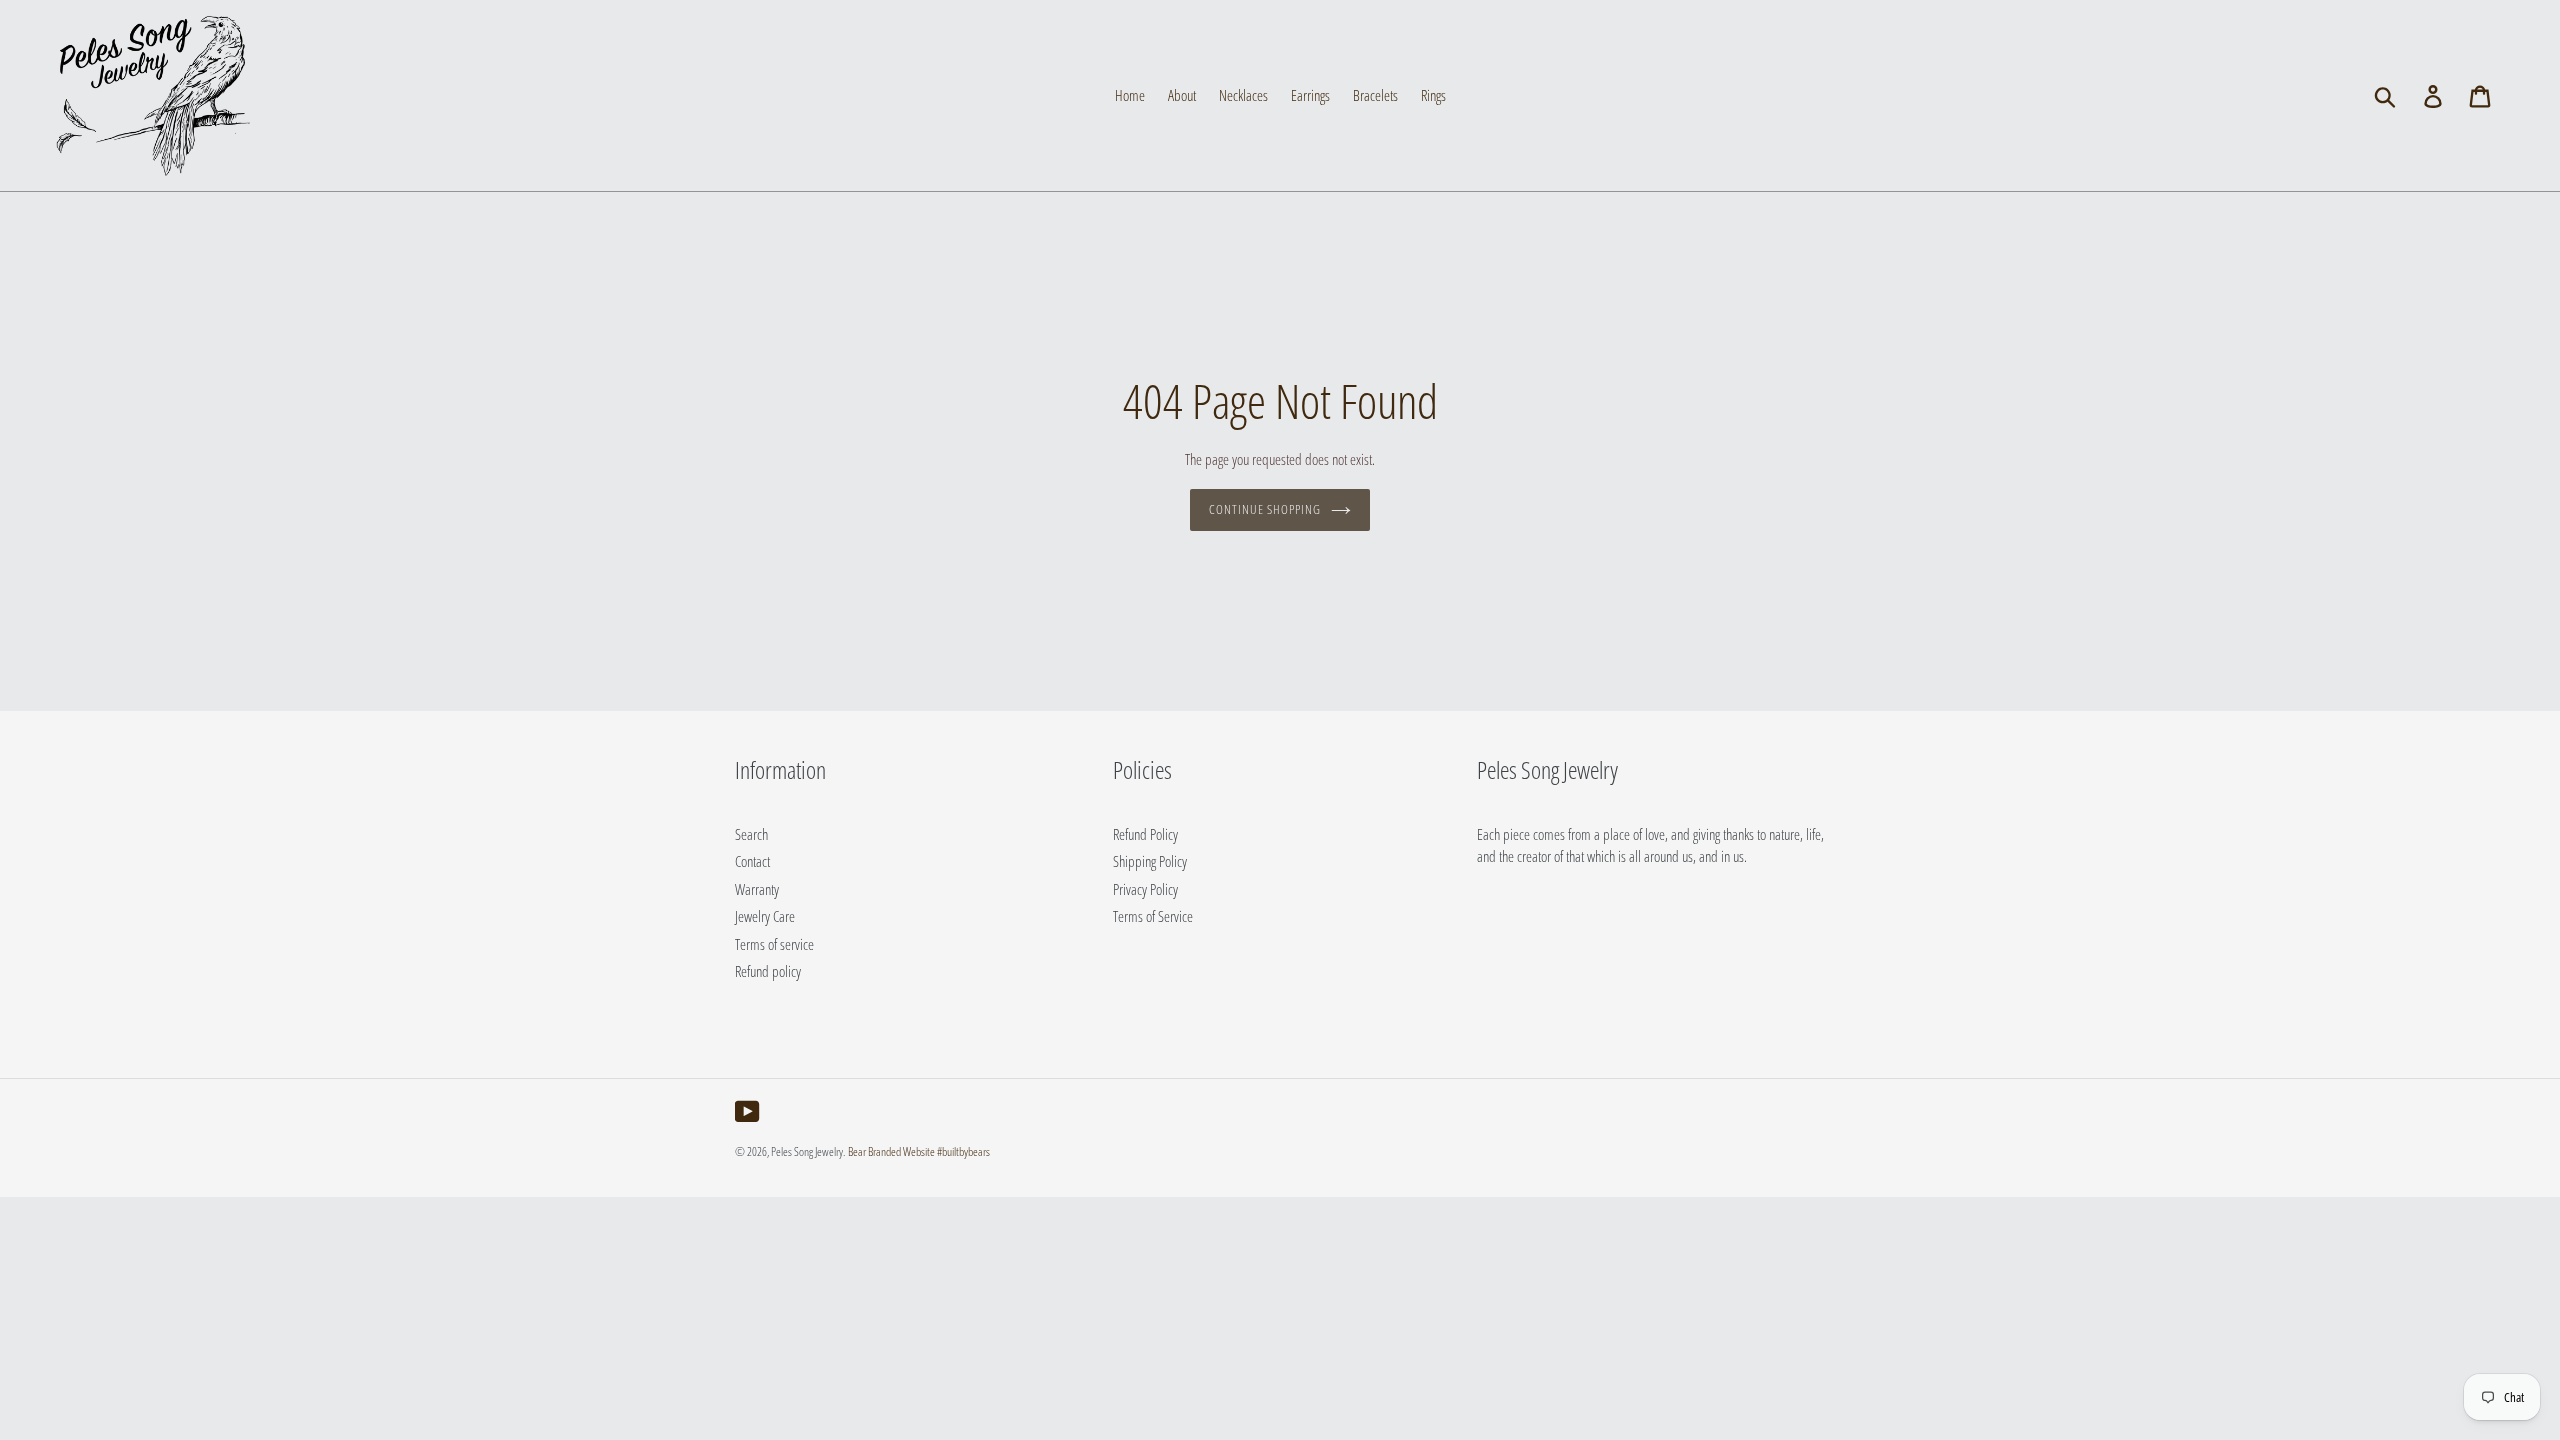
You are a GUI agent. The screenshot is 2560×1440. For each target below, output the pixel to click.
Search (751, 834)
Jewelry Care (765, 916)
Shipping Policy (1150, 861)
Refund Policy (1145, 834)
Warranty (757, 889)
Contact (752, 861)
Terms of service (774, 944)
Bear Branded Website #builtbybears (919, 1151)
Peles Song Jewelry (807, 1151)
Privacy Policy (1145, 889)
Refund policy (768, 971)
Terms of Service (1153, 916)
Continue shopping (1265, 509)
